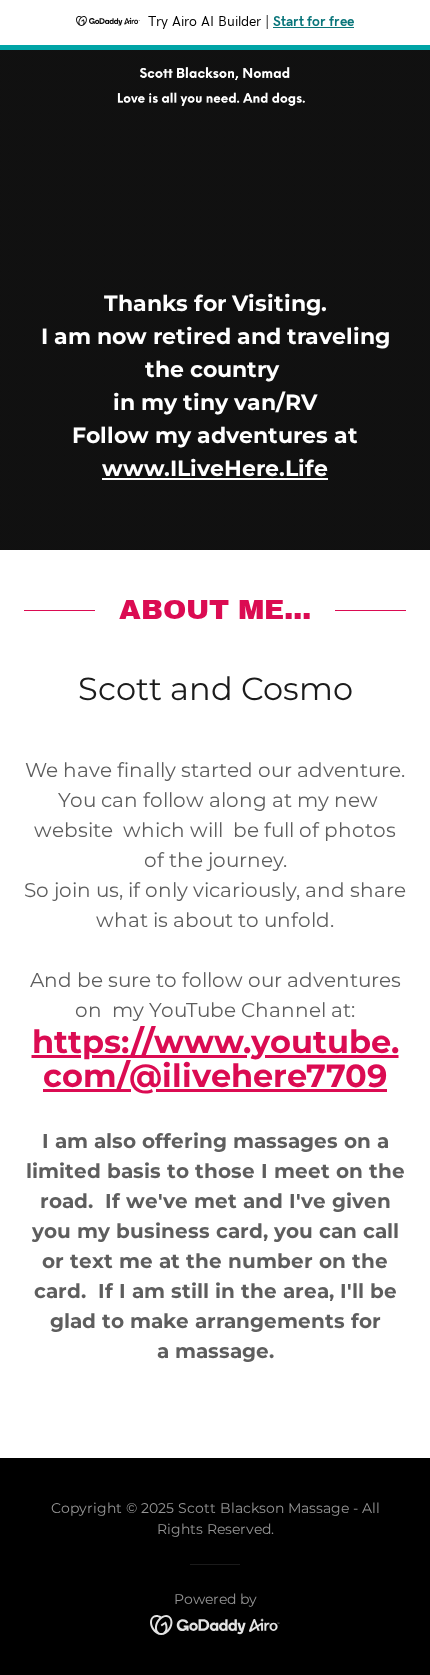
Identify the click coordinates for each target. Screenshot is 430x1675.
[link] (215, 66)
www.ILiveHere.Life (215, 468)
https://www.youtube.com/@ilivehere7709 (215, 1058)
